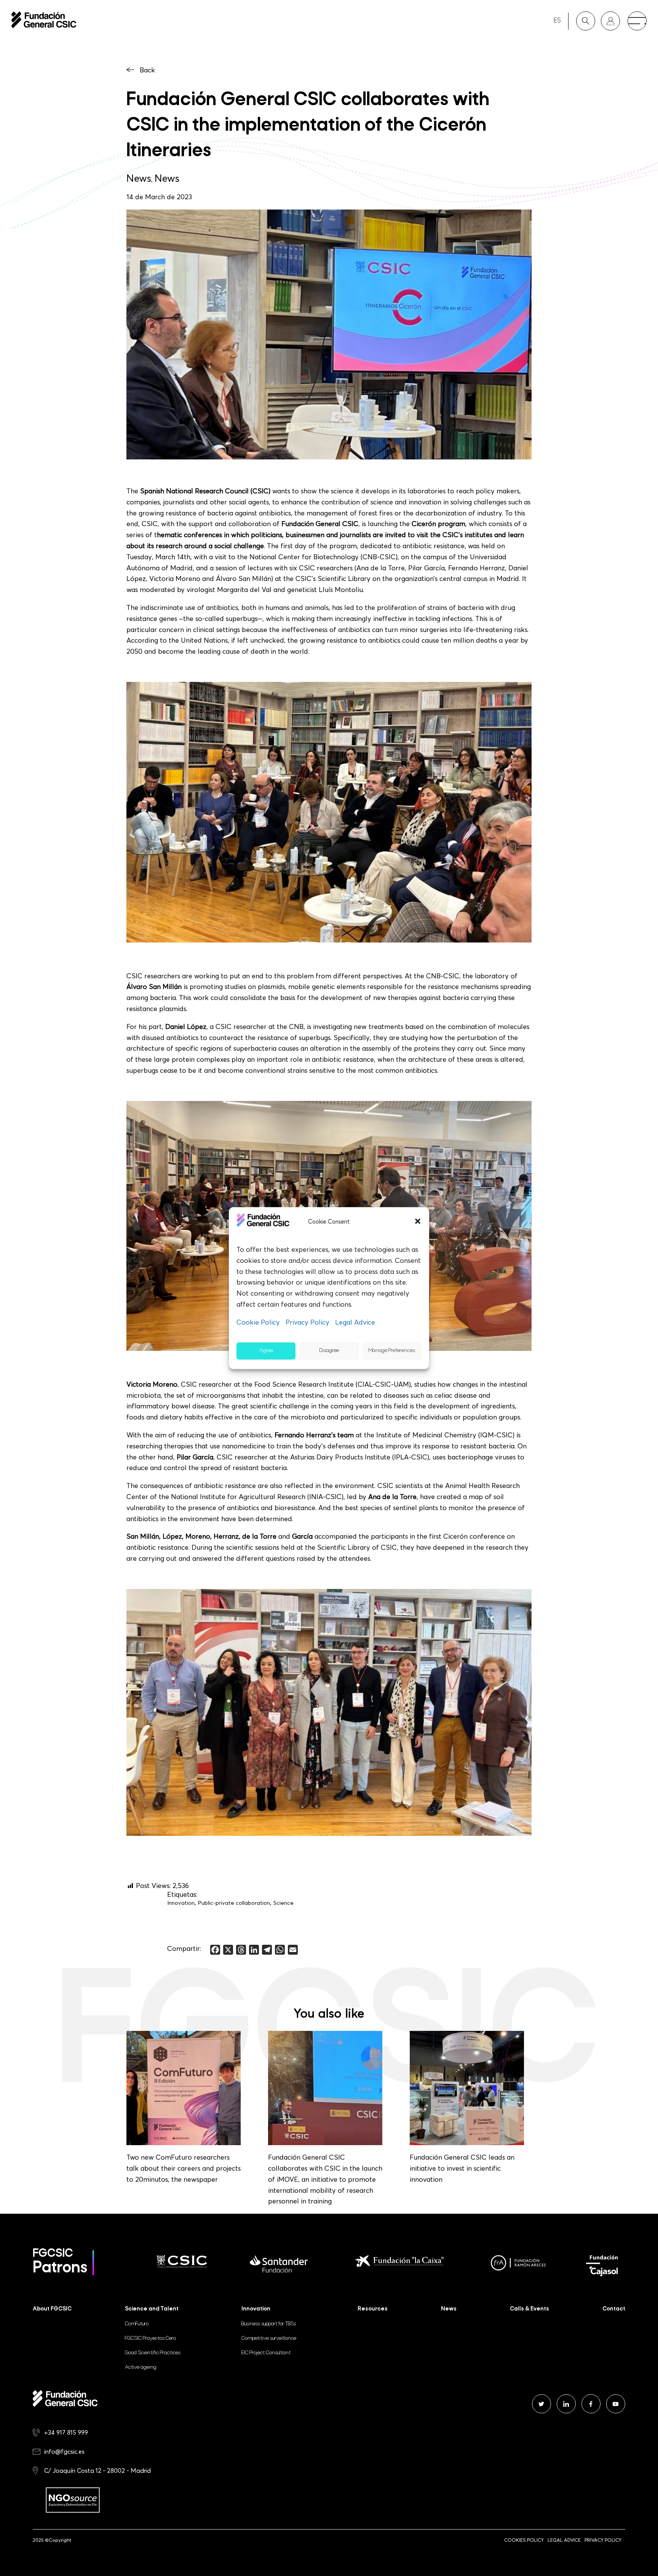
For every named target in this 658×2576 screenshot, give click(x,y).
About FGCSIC (52, 2309)
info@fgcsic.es (64, 2451)
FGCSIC (150, 2338)
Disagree (329, 1351)
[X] (228, 1950)
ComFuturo (137, 2324)
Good (153, 2353)
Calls (529, 2309)
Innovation (181, 1903)
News (139, 178)
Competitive (269, 2338)
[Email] (293, 1950)
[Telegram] (267, 1950)
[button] (418, 1221)
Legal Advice (355, 1322)
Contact (614, 2309)
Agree (266, 1351)
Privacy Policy (307, 1322)
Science (283, 1903)
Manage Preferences (392, 1351)
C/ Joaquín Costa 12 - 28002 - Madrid (97, 2470)
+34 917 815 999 (66, 2432)
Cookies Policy (524, 2540)
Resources (373, 2309)
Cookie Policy (258, 1322)
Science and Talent (152, 2309)
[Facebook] (215, 1950)
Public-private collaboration (234, 1903)
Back (147, 70)
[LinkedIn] (254, 1950)
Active (141, 2367)
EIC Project (266, 2353)
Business (269, 2324)
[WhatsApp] (280, 1950)
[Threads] (241, 1950)
